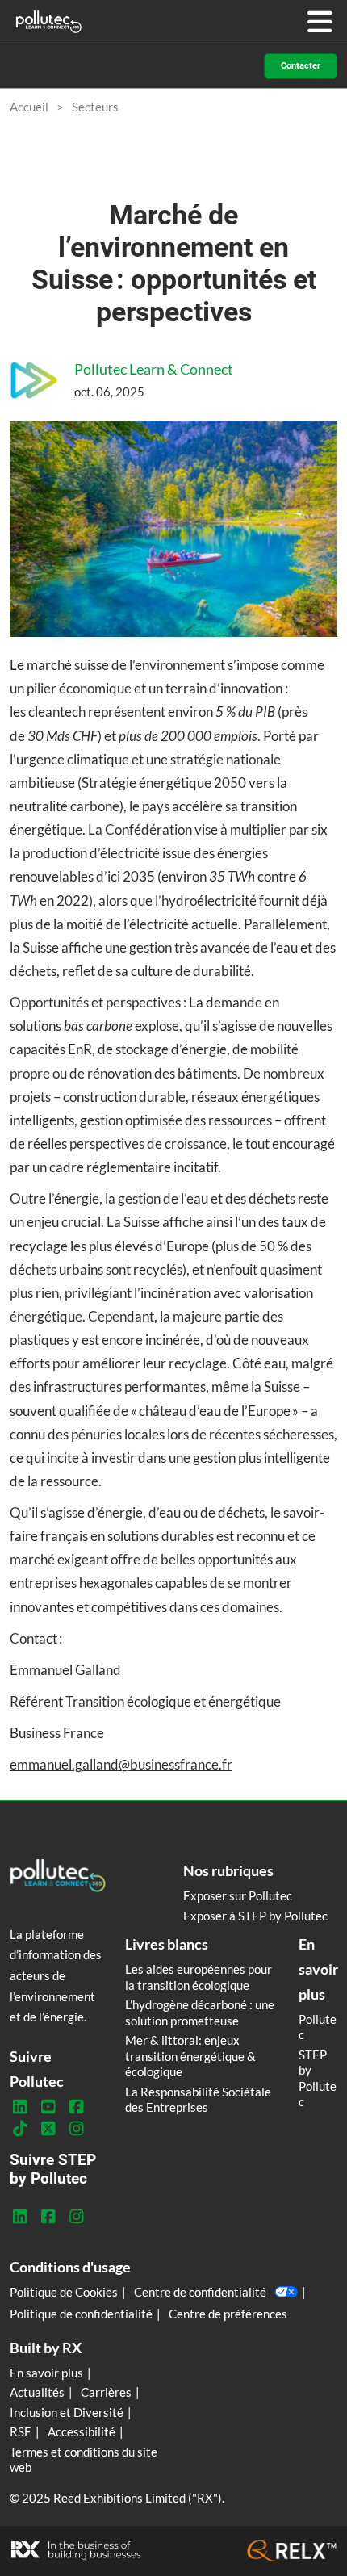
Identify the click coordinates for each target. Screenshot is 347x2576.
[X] (48, 2129)
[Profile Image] (34, 380)
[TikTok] (20, 2129)
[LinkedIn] (20, 2107)
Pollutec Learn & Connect (154, 369)
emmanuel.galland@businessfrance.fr (121, 1764)
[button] (301, 67)
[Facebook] (76, 2107)
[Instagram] (76, 2129)
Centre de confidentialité (200, 2292)
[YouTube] (48, 2107)
